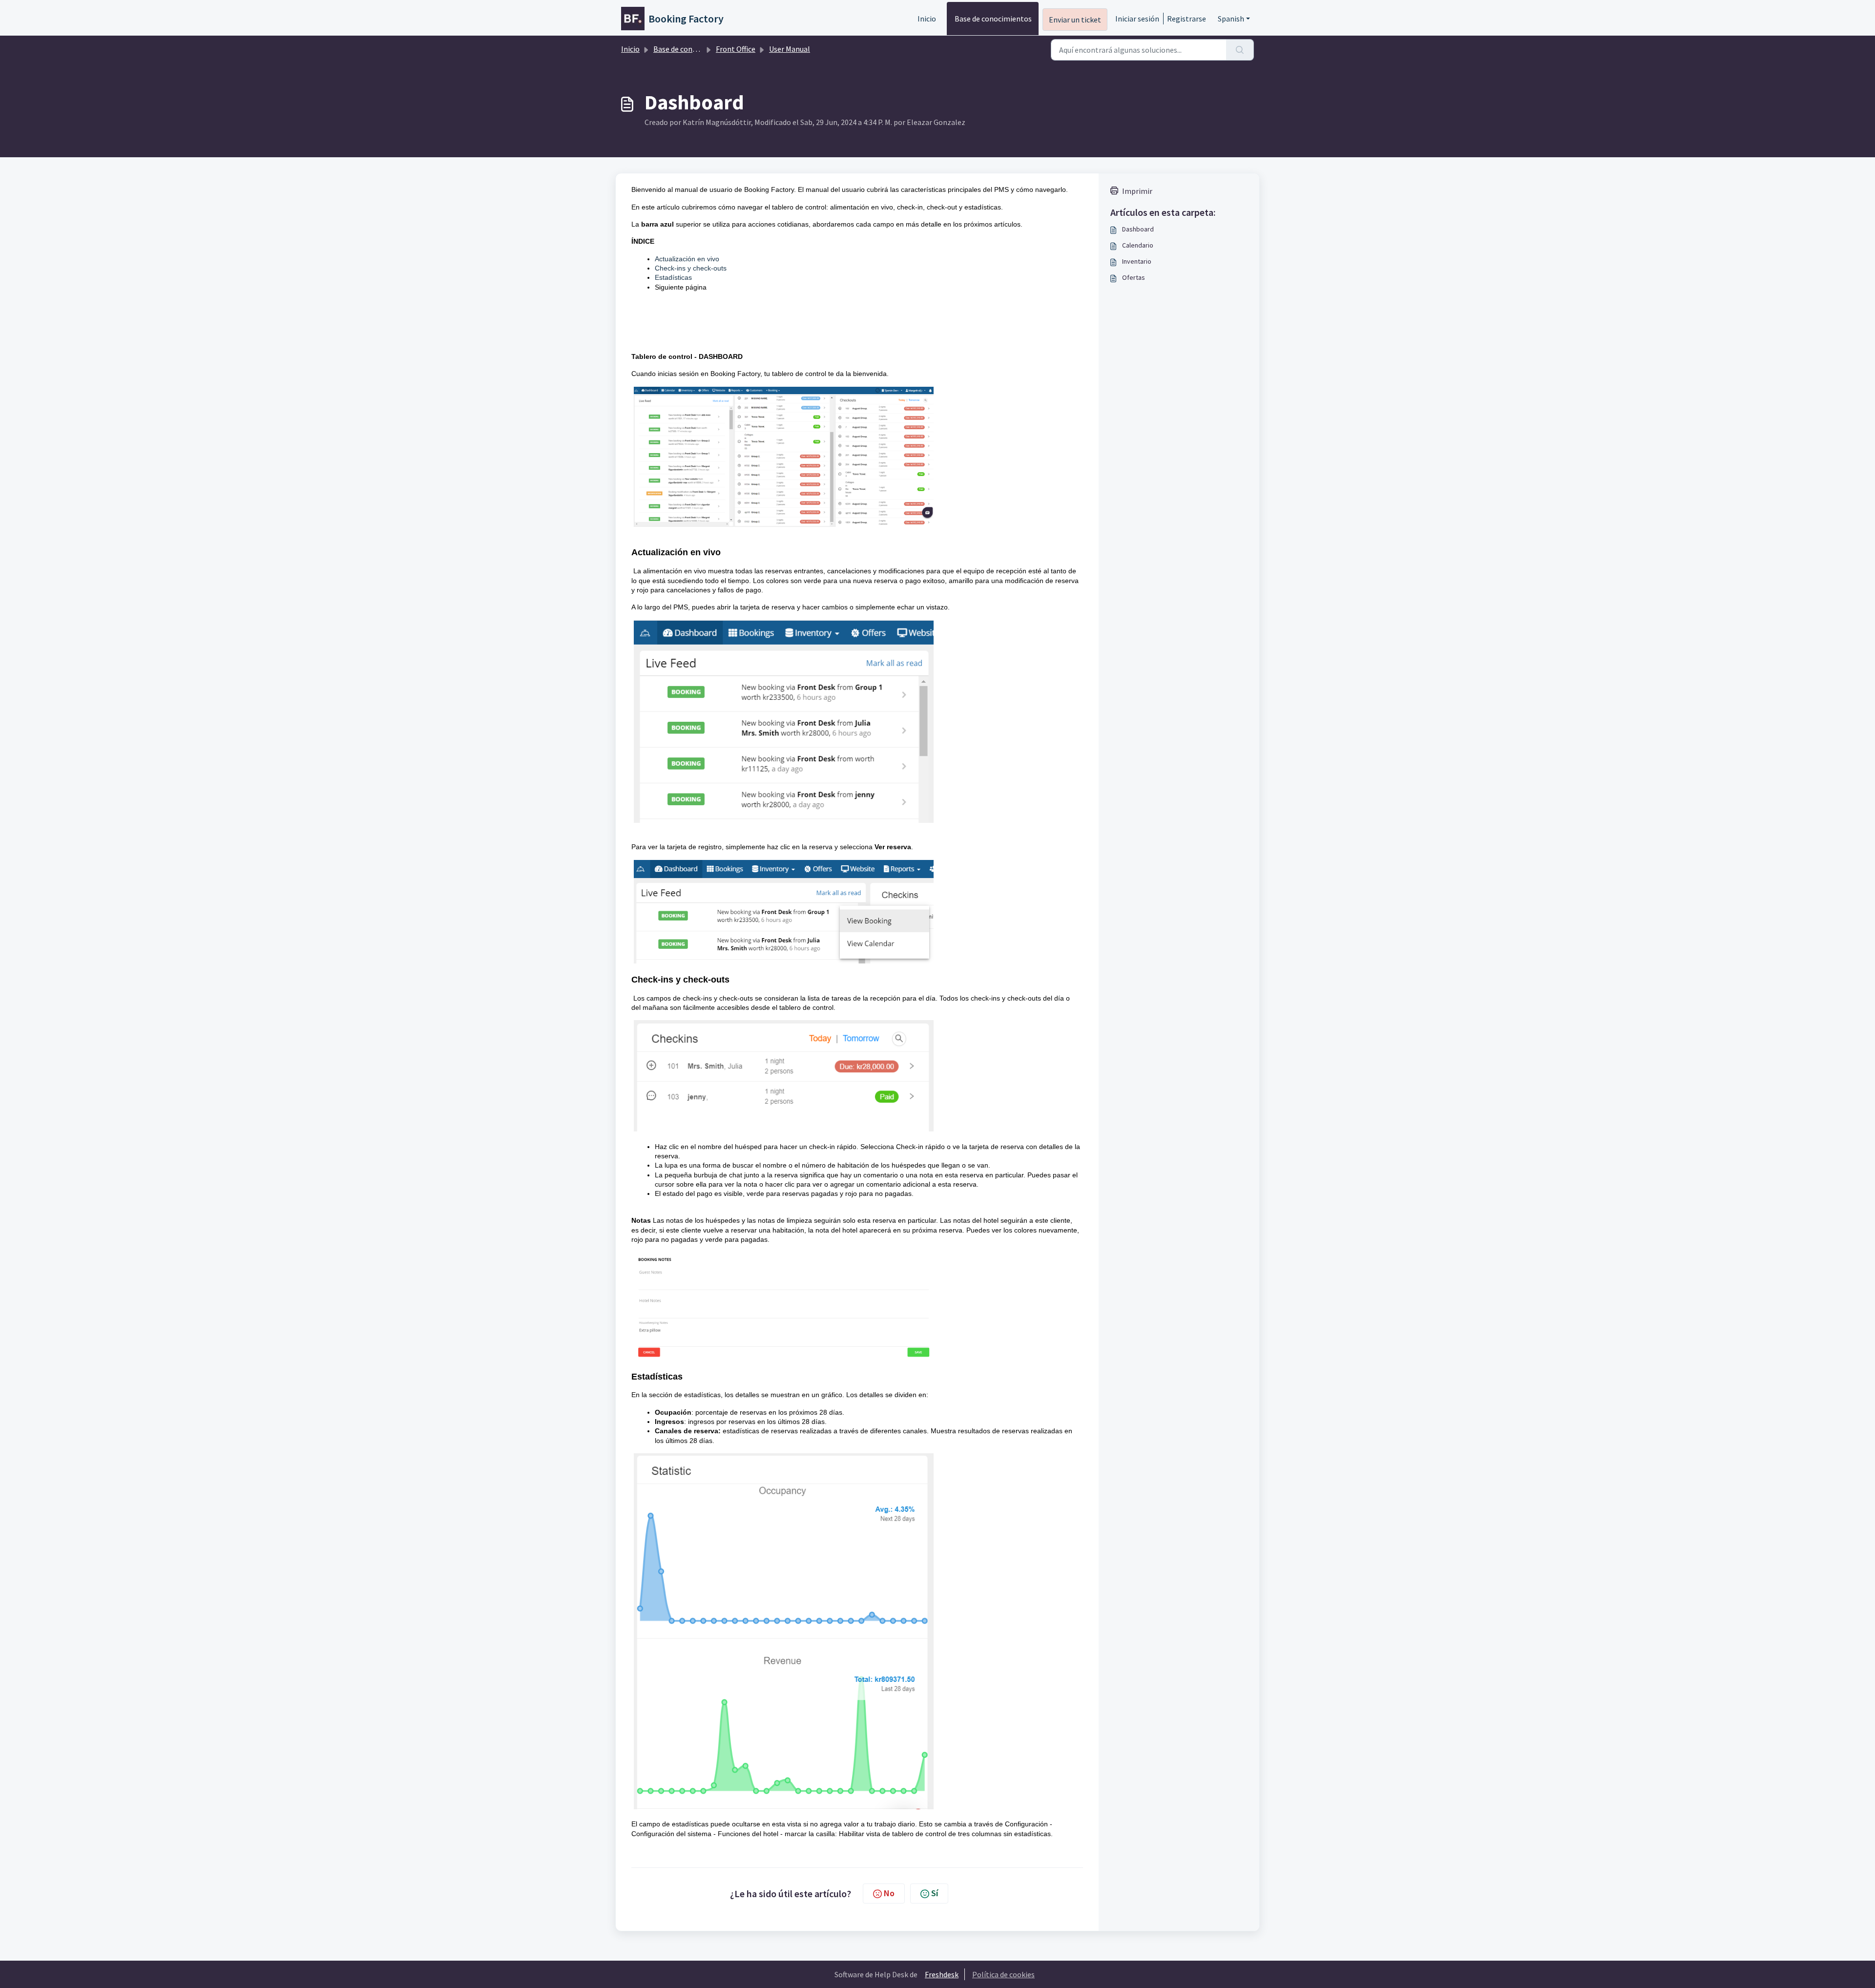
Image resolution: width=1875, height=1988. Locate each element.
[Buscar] (1240, 50)
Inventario (1137, 261)
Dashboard (1138, 229)
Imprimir (1137, 191)
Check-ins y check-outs (691, 268)
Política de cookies (1003, 1974)
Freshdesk (942, 1974)
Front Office (736, 49)
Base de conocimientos (993, 19)
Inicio (927, 19)
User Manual (790, 49)
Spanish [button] (1231, 19)
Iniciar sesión (1137, 19)
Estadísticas (673, 277)
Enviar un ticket (1075, 20)
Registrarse (1187, 19)
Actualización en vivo (687, 259)
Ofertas (1134, 277)
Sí (935, 1893)
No (889, 1893)
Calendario (1138, 245)
